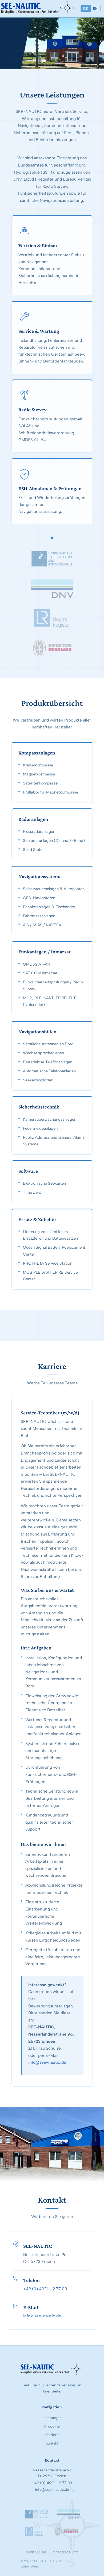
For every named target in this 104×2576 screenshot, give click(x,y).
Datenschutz (65, 2552)
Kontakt (52, 2443)
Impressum (36, 2552)
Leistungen (52, 2418)
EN (95, 8)
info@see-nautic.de (47, 2062)
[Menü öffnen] (67, 8)
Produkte (52, 2426)
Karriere (52, 2435)
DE (86, 8)
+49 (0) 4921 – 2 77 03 (45, 2289)
